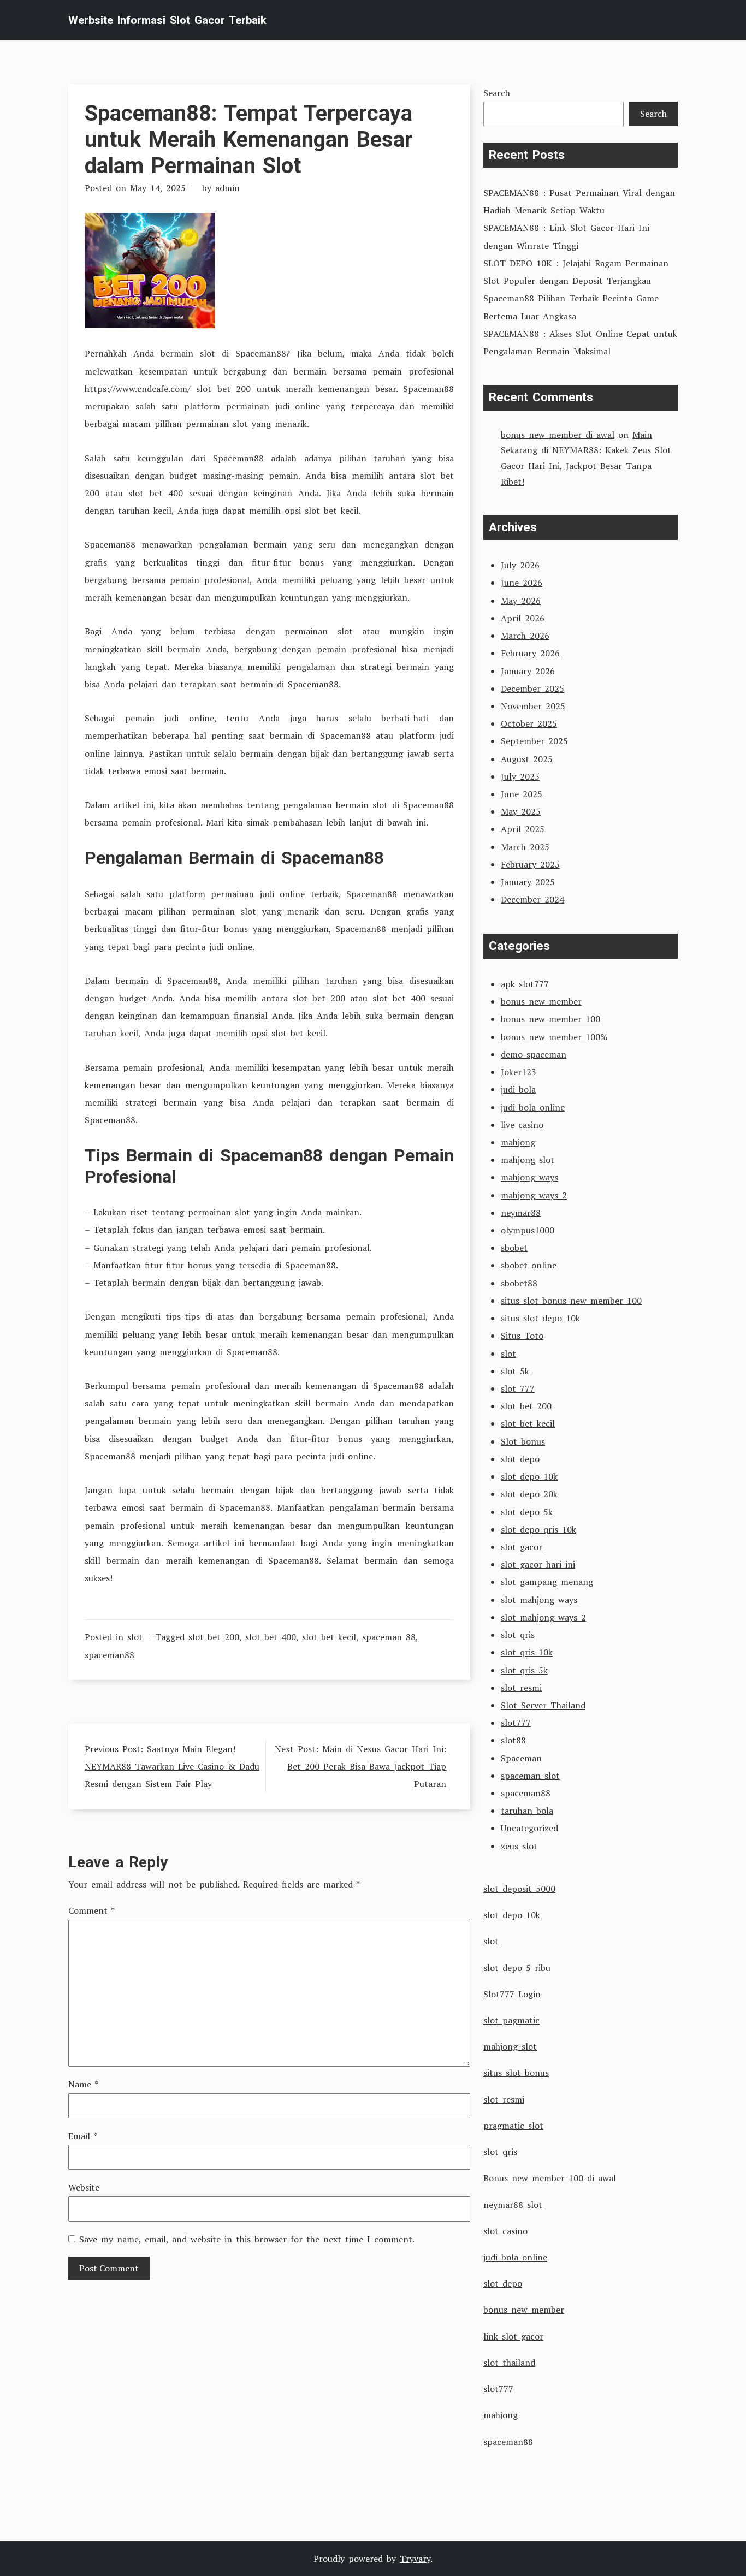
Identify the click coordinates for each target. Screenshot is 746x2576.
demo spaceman (534, 1054)
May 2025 (521, 811)
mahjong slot (528, 1160)
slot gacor (522, 1547)
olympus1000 (528, 1230)
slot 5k (515, 1371)
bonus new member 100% (554, 1037)
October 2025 (529, 723)
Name (83, 2084)
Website (84, 2187)
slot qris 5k (524, 1670)
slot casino (505, 2231)
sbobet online (529, 1265)
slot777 (516, 1723)
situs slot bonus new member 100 (571, 1301)
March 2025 (525, 847)
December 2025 (532, 688)
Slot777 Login (512, 1994)
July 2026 (520, 565)
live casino (522, 1125)
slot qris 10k (527, 1652)
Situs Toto (522, 1336)
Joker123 (519, 1072)
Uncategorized (529, 1828)
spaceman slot (530, 1776)
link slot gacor (513, 2336)
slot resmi (521, 1688)
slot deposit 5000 (519, 1889)
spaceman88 (109, 1655)
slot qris (518, 1635)
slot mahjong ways (539, 1600)
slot (135, 1637)
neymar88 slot (513, 2205)
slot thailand (509, 2363)
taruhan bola (527, 1811)
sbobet (514, 1248)
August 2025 (527, 759)
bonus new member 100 (550, 1019)
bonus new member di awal (558, 435)
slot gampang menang (547, 1582)
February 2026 (530, 653)
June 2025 (522, 794)
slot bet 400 (271, 1637)
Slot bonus (523, 1441)
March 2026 (525, 636)
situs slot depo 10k (540, 1318)
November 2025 (533, 706)
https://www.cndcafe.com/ (138, 389)
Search (497, 93)
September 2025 (534, 741)
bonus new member (541, 1001)
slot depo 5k (527, 1512)
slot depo (520, 1459)
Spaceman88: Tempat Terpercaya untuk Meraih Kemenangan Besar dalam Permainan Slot (249, 140)
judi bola (518, 1089)
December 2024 (532, 899)
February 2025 (530, 864)
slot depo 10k (529, 1476)
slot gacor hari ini (538, 1564)
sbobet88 (519, 1283)
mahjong (518, 1142)
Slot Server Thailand (543, 1705)
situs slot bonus (516, 2073)
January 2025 (528, 882)
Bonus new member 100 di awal (550, 2178)
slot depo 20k (529, 1494)
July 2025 (520, 776)
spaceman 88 (389, 1637)
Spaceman (521, 1758)
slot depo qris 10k (538, 1529)
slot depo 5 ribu (517, 1968)
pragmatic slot (513, 2126)
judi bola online (533, 1107)
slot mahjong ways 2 (543, 1617)
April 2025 (523, 829)
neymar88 (521, 1213)
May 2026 (521, 601)
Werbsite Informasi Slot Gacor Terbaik (167, 20)
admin (227, 188)
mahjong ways (529, 1177)
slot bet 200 (214, 1637)
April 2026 (523, 618)
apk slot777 (525, 984)
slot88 (513, 1740)
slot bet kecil (329, 1637)
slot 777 (518, 1388)
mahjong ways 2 (534, 1195)
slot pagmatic (511, 2020)
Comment (91, 1910)
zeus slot (519, 1846)
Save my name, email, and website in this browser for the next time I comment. (247, 2239)
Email (83, 2136)
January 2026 (528, 671)
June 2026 (522, 583)
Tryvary (415, 2559)
